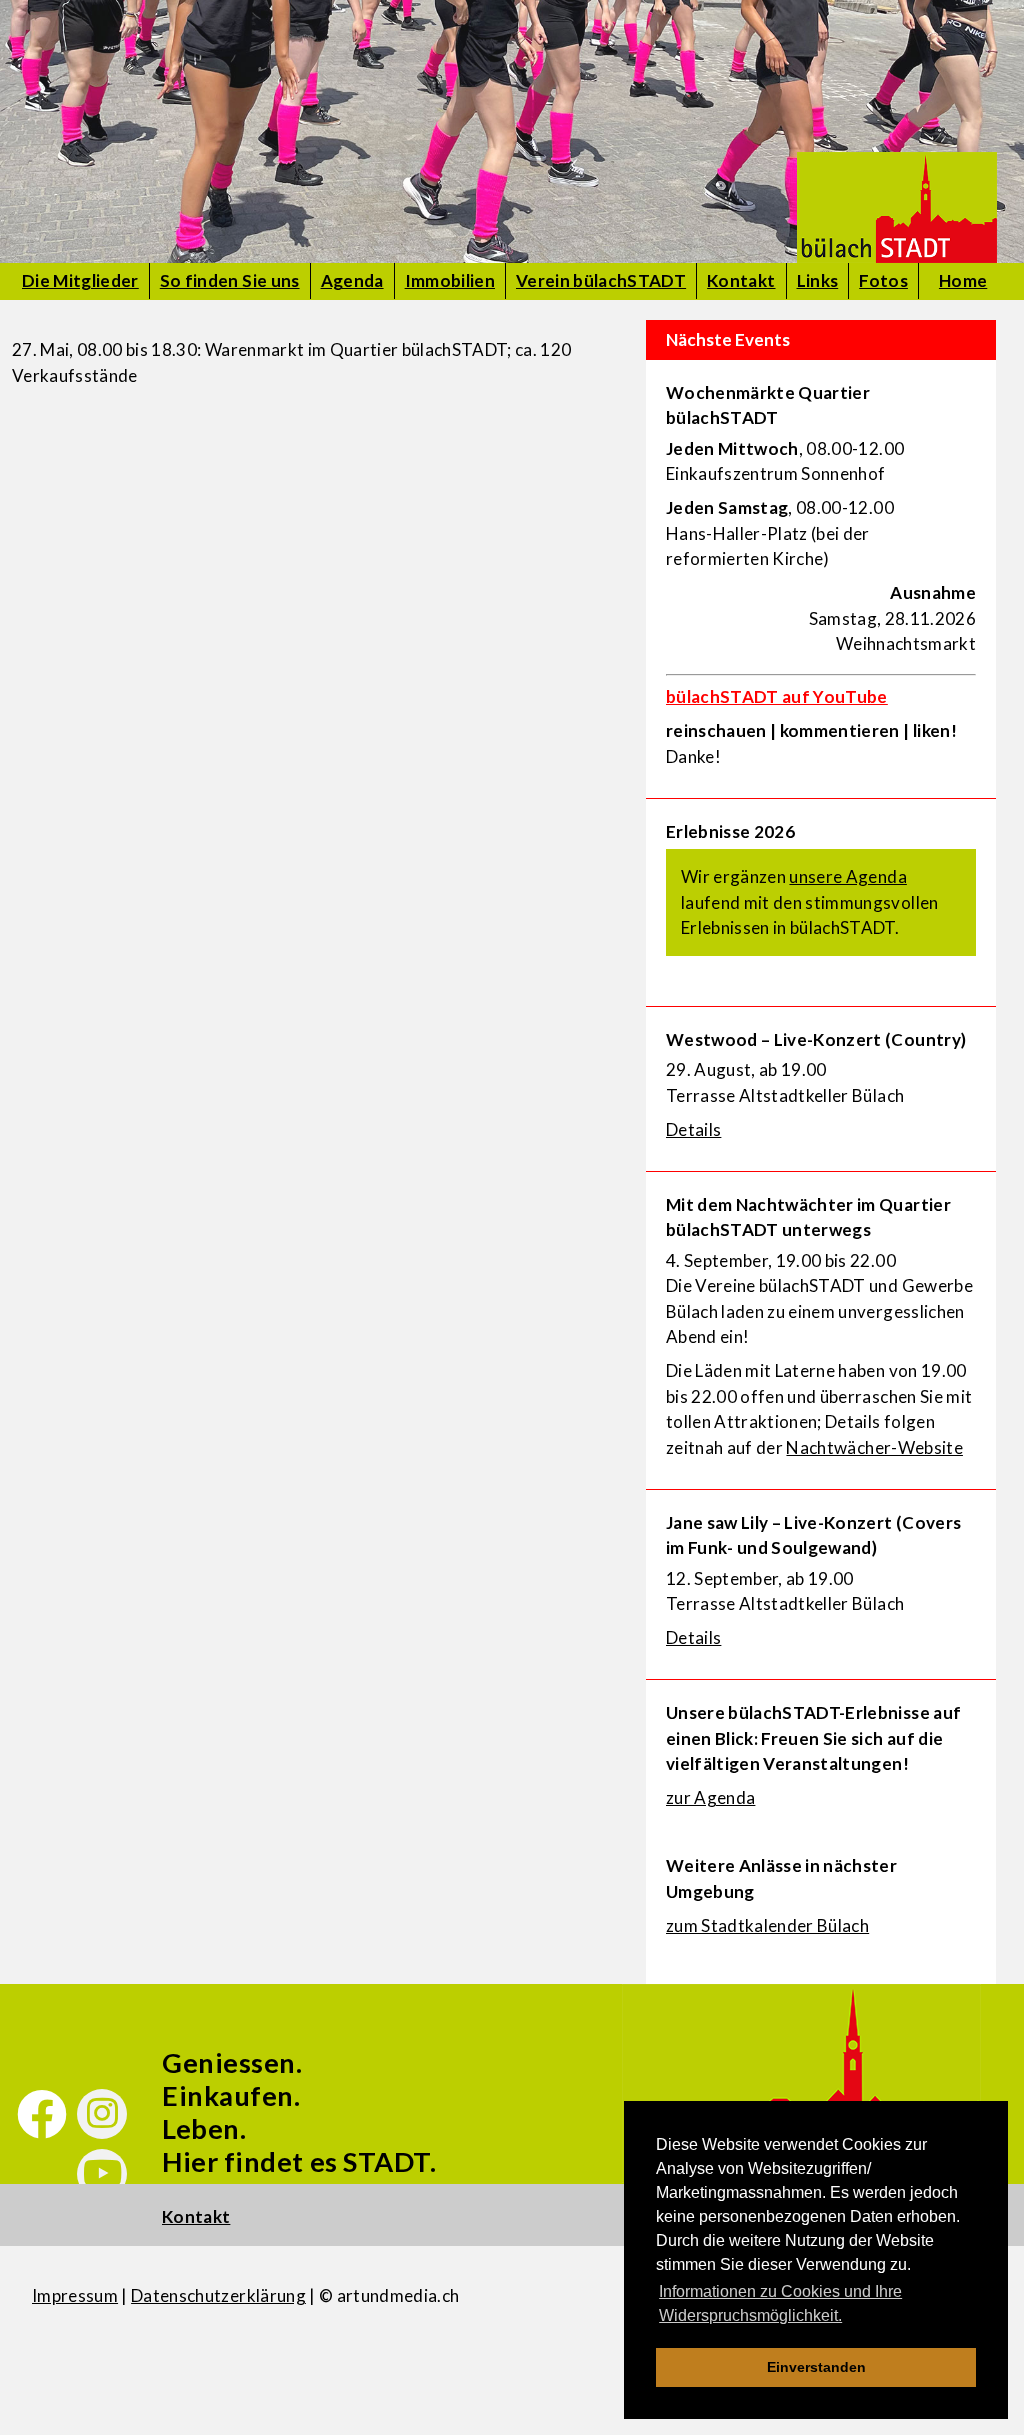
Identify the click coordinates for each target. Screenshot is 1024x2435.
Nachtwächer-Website (874, 1447)
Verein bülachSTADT (601, 280)
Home (963, 280)
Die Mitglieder (80, 280)
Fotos (883, 280)
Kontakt (741, 280)
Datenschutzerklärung (218, 2295)
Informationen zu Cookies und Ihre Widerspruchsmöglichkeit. (780, 2303)
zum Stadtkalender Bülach (767, 1925)
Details (693, 1129)
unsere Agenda (847, 876)
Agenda (352, 280)
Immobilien (450, 280)
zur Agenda (710, 1797)
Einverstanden (816, 2367)
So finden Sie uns (230, 280)
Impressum (75, 2295)
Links (818, 280)
